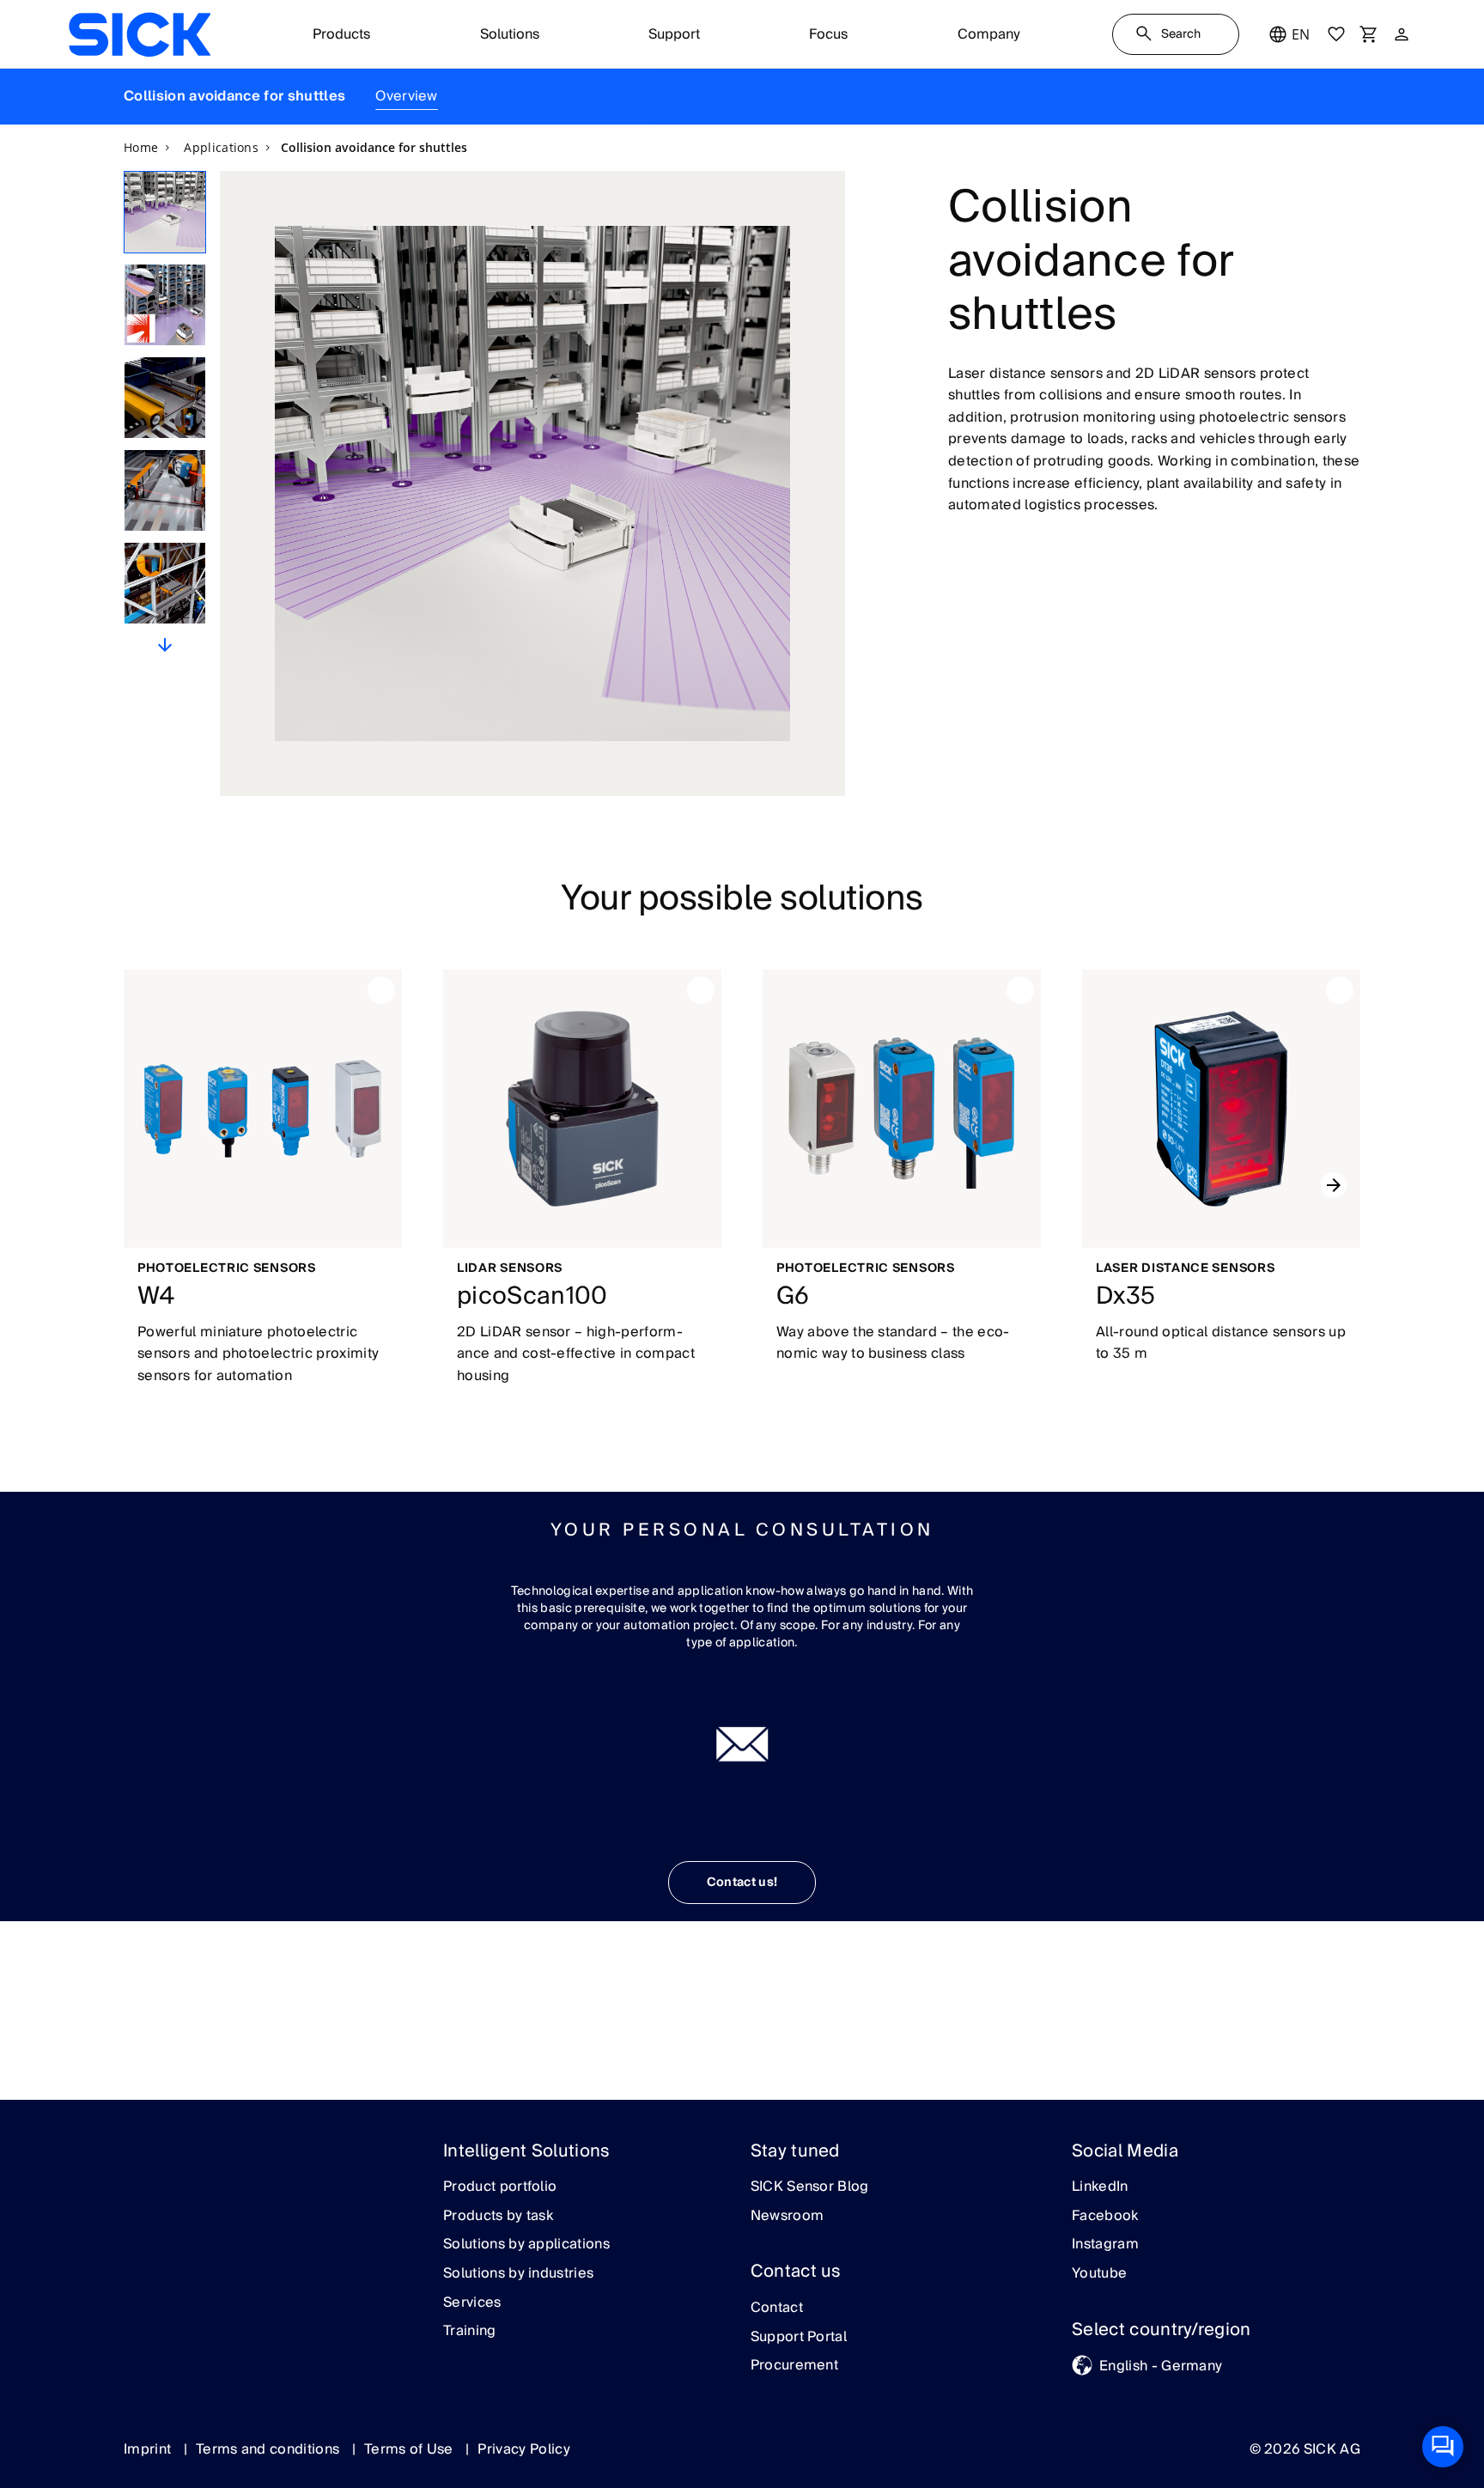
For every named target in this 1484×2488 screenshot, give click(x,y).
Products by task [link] (498, 2217)
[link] (140, 34)
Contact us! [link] (742, 1883)
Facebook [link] (1105, 2217)
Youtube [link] (1099, 2274)
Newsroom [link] (788, 2217)
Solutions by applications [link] (526, 2245)
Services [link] (472, 2303)
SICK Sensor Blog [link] (810, 2187)
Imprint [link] (149, 2449)
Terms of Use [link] (411, 2449)
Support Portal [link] (799, 2338)
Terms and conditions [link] (270, 2449)
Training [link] (470, 2332)
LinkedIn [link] (1100, 2187)
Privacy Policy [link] (523, 2449)
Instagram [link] (1105, 2245)
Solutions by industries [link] (518, 2274)
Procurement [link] (795, 2366)
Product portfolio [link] (500, 2187)
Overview (407, 96)
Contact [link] (777, 2309)
